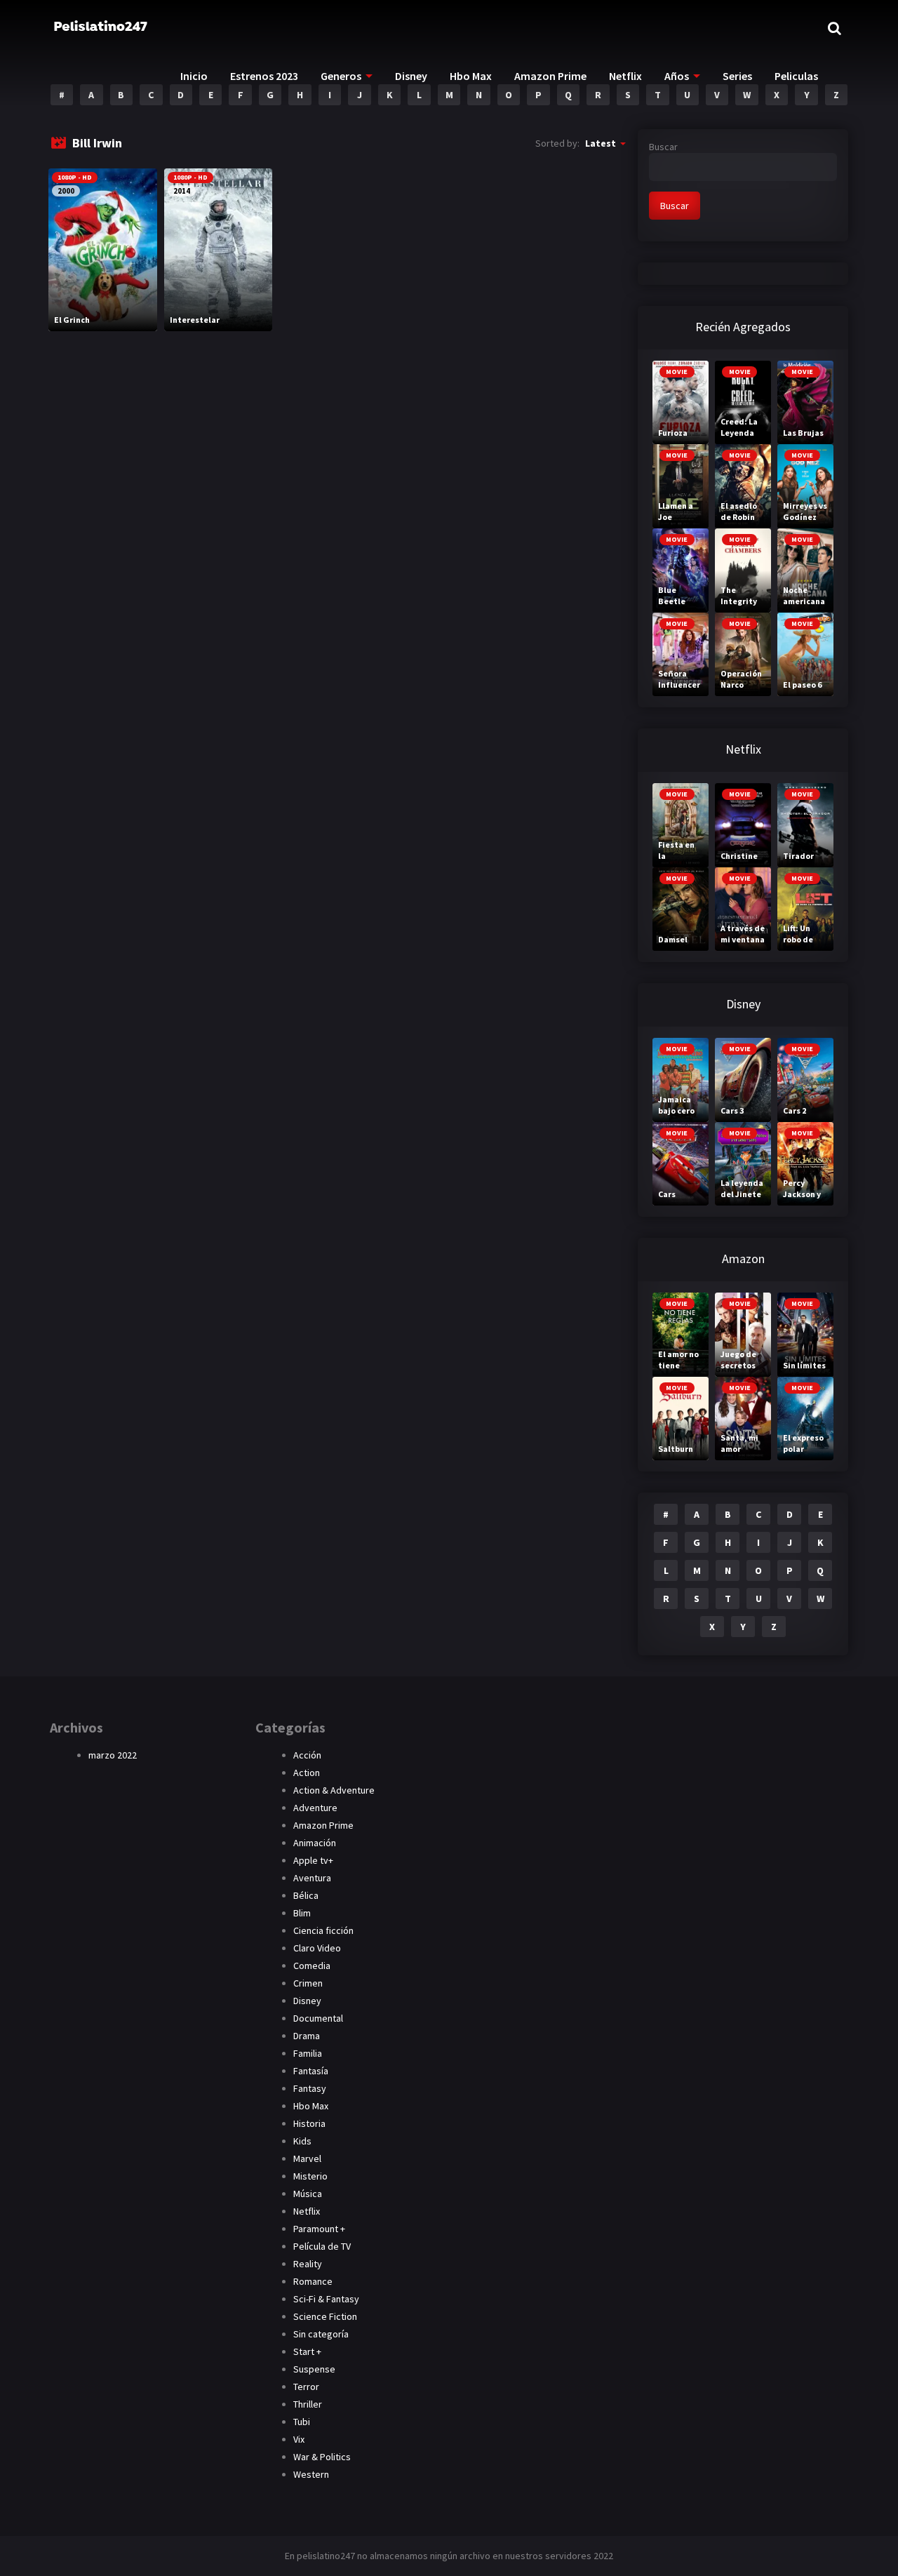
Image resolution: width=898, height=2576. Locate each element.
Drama (307, 2036)
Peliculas (796, 76)
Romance (313, 2281)
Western (311, 2474)
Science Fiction (325, 2316)
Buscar (663, 147)
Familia (308, 2053)
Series (737, 76)
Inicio (194, 76)
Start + (307, 2351)
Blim (302, 1913)
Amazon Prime (550, 76)
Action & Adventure (334, 1790)
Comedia (312, 1966)
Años (677, 76)
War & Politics (322, 2457)
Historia (309, 2123)
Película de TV (322, 2246)
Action (307, 1773)
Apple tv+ (313, 1860)
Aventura (312, 1878)
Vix (299, 2439)
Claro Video (317, 1948)
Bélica (306, 1895)
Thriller (308, 2404)
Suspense (314, 2369)
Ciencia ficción (323, 1930)
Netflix (625, 76)
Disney (411, 76)
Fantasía (311, 2071)
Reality (308, 2264)
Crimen (308, 1983)
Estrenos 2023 (264, 76)
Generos (341, 76)
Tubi (302, 2422)
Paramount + (319, 2229)
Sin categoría (321, 2334)
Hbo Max (471, 76)
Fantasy (310, 2088)
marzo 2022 (113, 1755)
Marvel (307, 2158)
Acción (307, 1755)
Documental (318, 2018)
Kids (302, 2141)
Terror (306, 2387)
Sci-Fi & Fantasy (326, 2299)
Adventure (315, 1808)
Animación (315, 1843)
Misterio (310, 2176)
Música (308, 2194)
